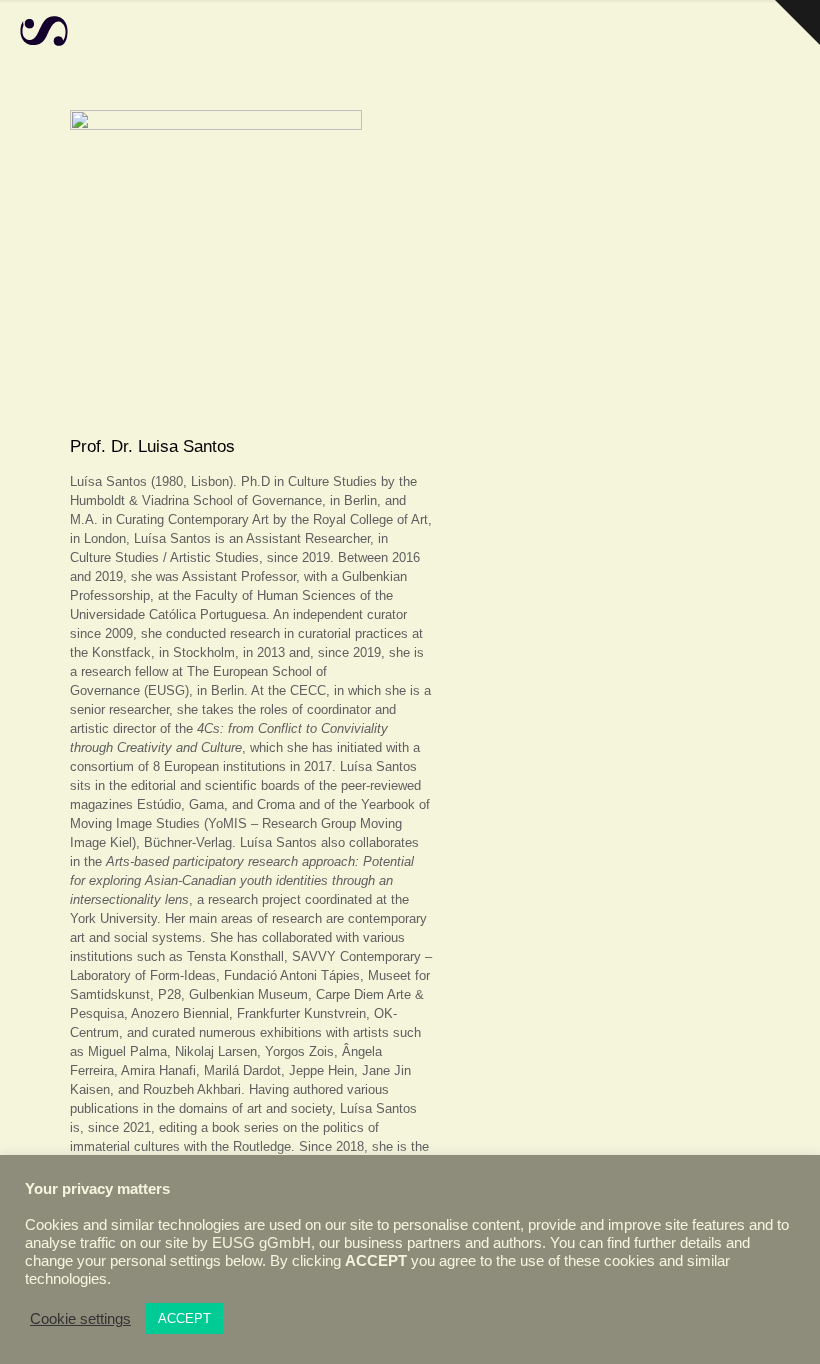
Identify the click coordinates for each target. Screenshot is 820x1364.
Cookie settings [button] (80, 1319)
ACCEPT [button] (184, 1318)
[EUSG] (44, 30)
